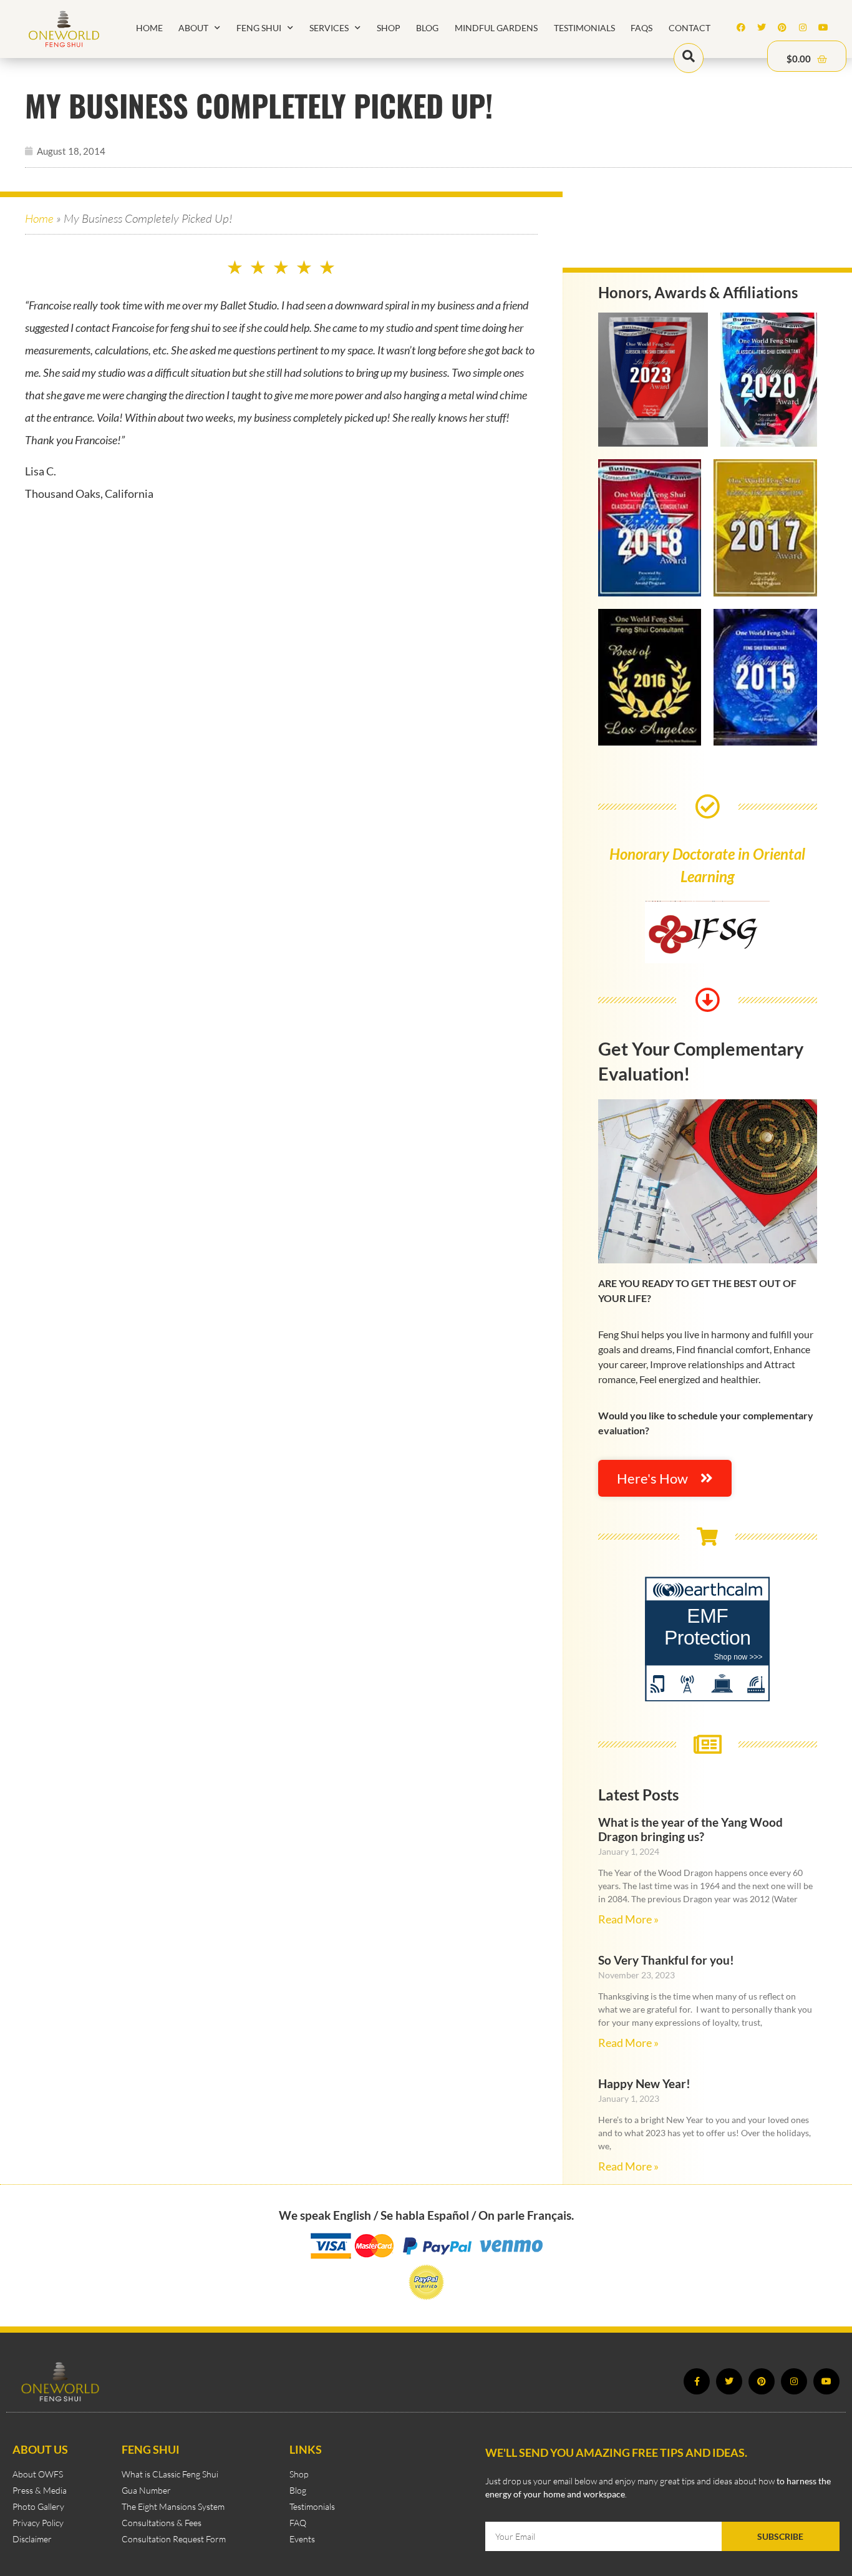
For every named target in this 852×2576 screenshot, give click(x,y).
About (193, 28)
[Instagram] (803, 27)
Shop (389, 28)
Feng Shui (259, 28)
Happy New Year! (644, 2083)
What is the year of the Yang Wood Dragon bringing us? (690, 1829)
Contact (690, 28)
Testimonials (584, 28)
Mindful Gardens (496, 28)
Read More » (628, 1919)
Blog (427, 28)
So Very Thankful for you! (666, 1960)
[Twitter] (762, 27)
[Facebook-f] (697, 2381)
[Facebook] (741, 27)
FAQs (641, 28)
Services (329, 28)
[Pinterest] (782, 27)
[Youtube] (823, 27)
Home (149, 28)
